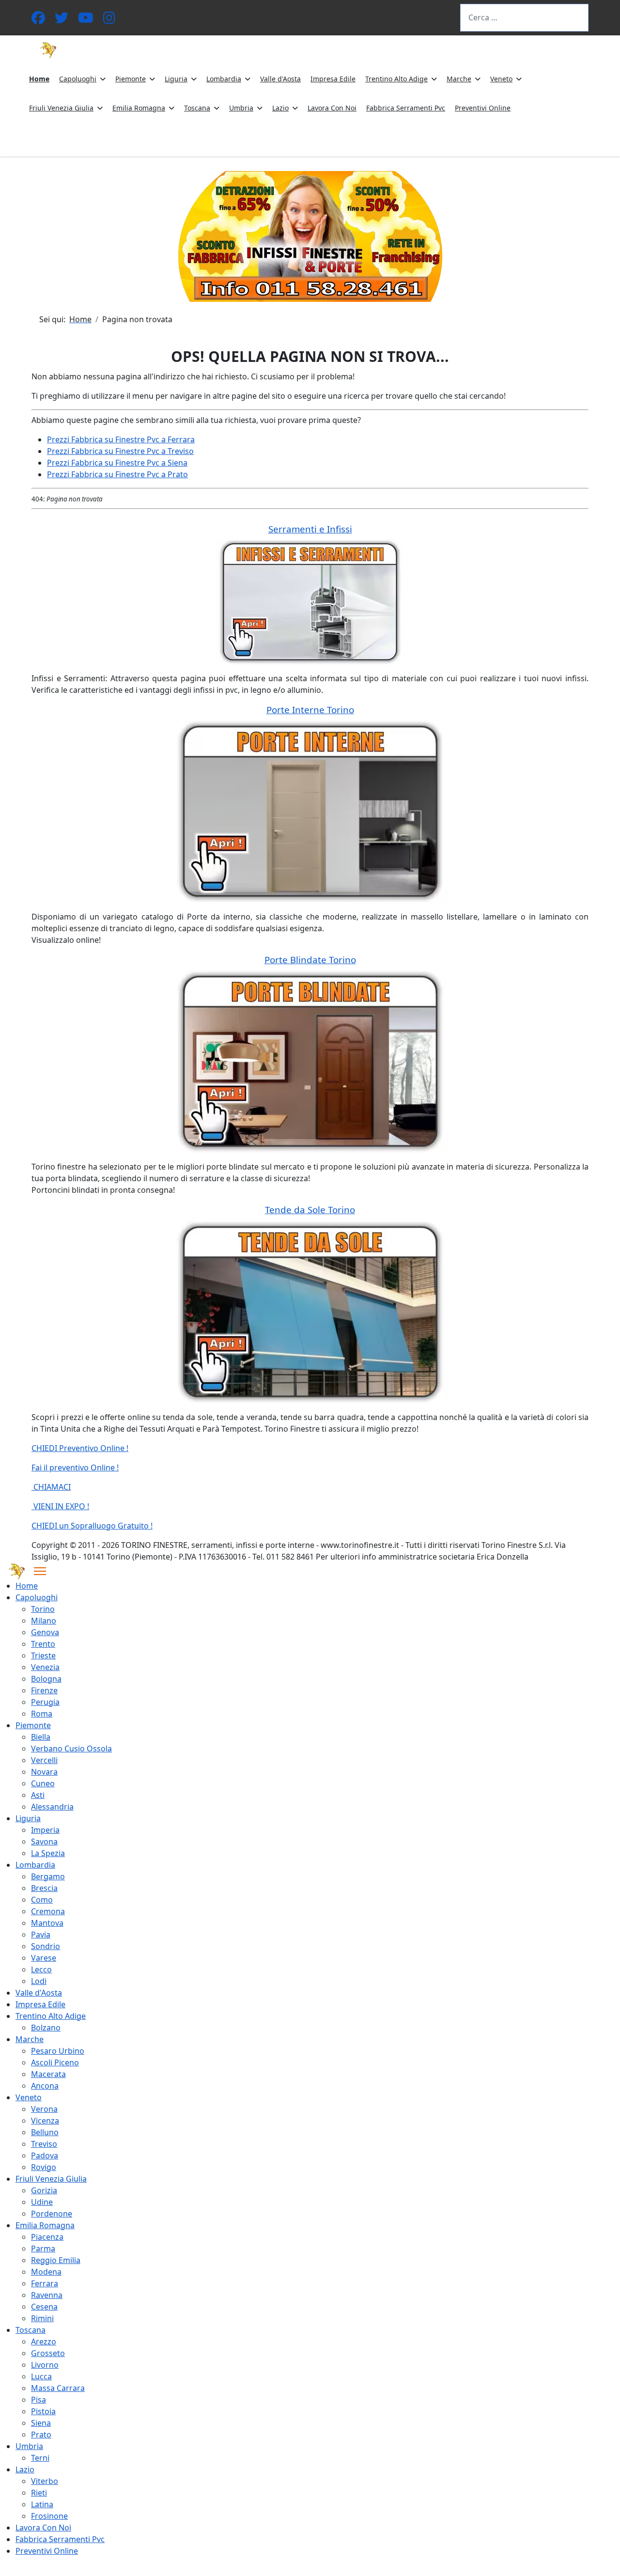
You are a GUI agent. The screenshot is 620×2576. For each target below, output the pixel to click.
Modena (46, 2272)
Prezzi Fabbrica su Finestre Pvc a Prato (117, 474)
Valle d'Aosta (280, 79)
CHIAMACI (51, 1487)
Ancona (45, 2086)
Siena (41, 2423)
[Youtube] (86, 20)
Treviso (44, 2144)
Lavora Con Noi (332, 108)
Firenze (44, 1690)
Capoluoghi (78, 79)
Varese (44, 1958)
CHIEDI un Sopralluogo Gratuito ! (92, 1526)
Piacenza (47, 2237)
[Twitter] (62, 20)
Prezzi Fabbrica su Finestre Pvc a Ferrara (121, 439)
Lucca (41, 2376)
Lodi (39, 1981)
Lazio (280, 108)
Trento (43, 1644)
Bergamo (48, 1876)
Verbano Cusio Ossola (71, 1749)
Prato (41, 2435)
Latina (42, 2504)
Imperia (45, 1830)
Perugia (45, 1702)
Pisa (39, 2400)
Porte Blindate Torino (310, 960)
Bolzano (46, 2028)
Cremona (48, 1911)
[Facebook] (38, 20)
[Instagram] (109, 20)
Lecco (41, 1969)
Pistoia (43, 2411)
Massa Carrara (58, 2388)
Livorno (45, 2365)
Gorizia (44, 2190)
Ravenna (47, 2295)
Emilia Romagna (139, 108)
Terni (40, 2458)
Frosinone (49, 2516)
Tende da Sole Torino (310, 1210)
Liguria (176, 79)
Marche (459, 79)
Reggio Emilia (56, 2260)
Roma (42, 1714)
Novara (44, 1772)
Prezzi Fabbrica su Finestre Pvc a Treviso (120, 451)
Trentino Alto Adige (396, 79)
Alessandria (52, 1807)
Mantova (47, 1923)
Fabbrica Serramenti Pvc (406, 108)
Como (42, 1900)
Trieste (43, 1655)
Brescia (44, 1888)
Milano (44, 1621)
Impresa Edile (333, 79)
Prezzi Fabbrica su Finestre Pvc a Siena (117, 463)
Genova (45, 1632)
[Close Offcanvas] (40, 1571)
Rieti (39, 2493)
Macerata (48, 2074)
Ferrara (45, 2283)
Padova (45, 2155)
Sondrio (46, 1946)
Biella (41, 1737)
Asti (38, 1795)
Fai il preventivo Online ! (75, 1468)
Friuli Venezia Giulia (61, 108)
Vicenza (45, 2121)
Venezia (45, 1667)
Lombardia (224, 79)
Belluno (45, 2132)
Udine (42, 2202)
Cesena (44, 2307)
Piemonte (131, 79)
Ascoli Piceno (55, 2062)
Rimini (42, 2318)
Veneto (501, 79)
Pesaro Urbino (58, 2051)
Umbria (241, 108)
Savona (44, 1842)
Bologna (46, 1679)
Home (39, 79)
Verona (44, 2109)
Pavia (41, 1935)
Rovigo (44, 2167)
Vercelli (44, 1760)
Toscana (197, 108)
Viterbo (45, 2481)
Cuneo (43, 1783)
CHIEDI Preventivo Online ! (80, 1448)
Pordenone (52, 2214)
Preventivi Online (483, 108)
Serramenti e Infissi (310, 529)
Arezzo (44, 2342)
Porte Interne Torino (310, 710)
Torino (43, 1609)
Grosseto (48, 2353)
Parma (43, 2248)
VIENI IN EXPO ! (60, 1506)
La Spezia (48, 1853)
